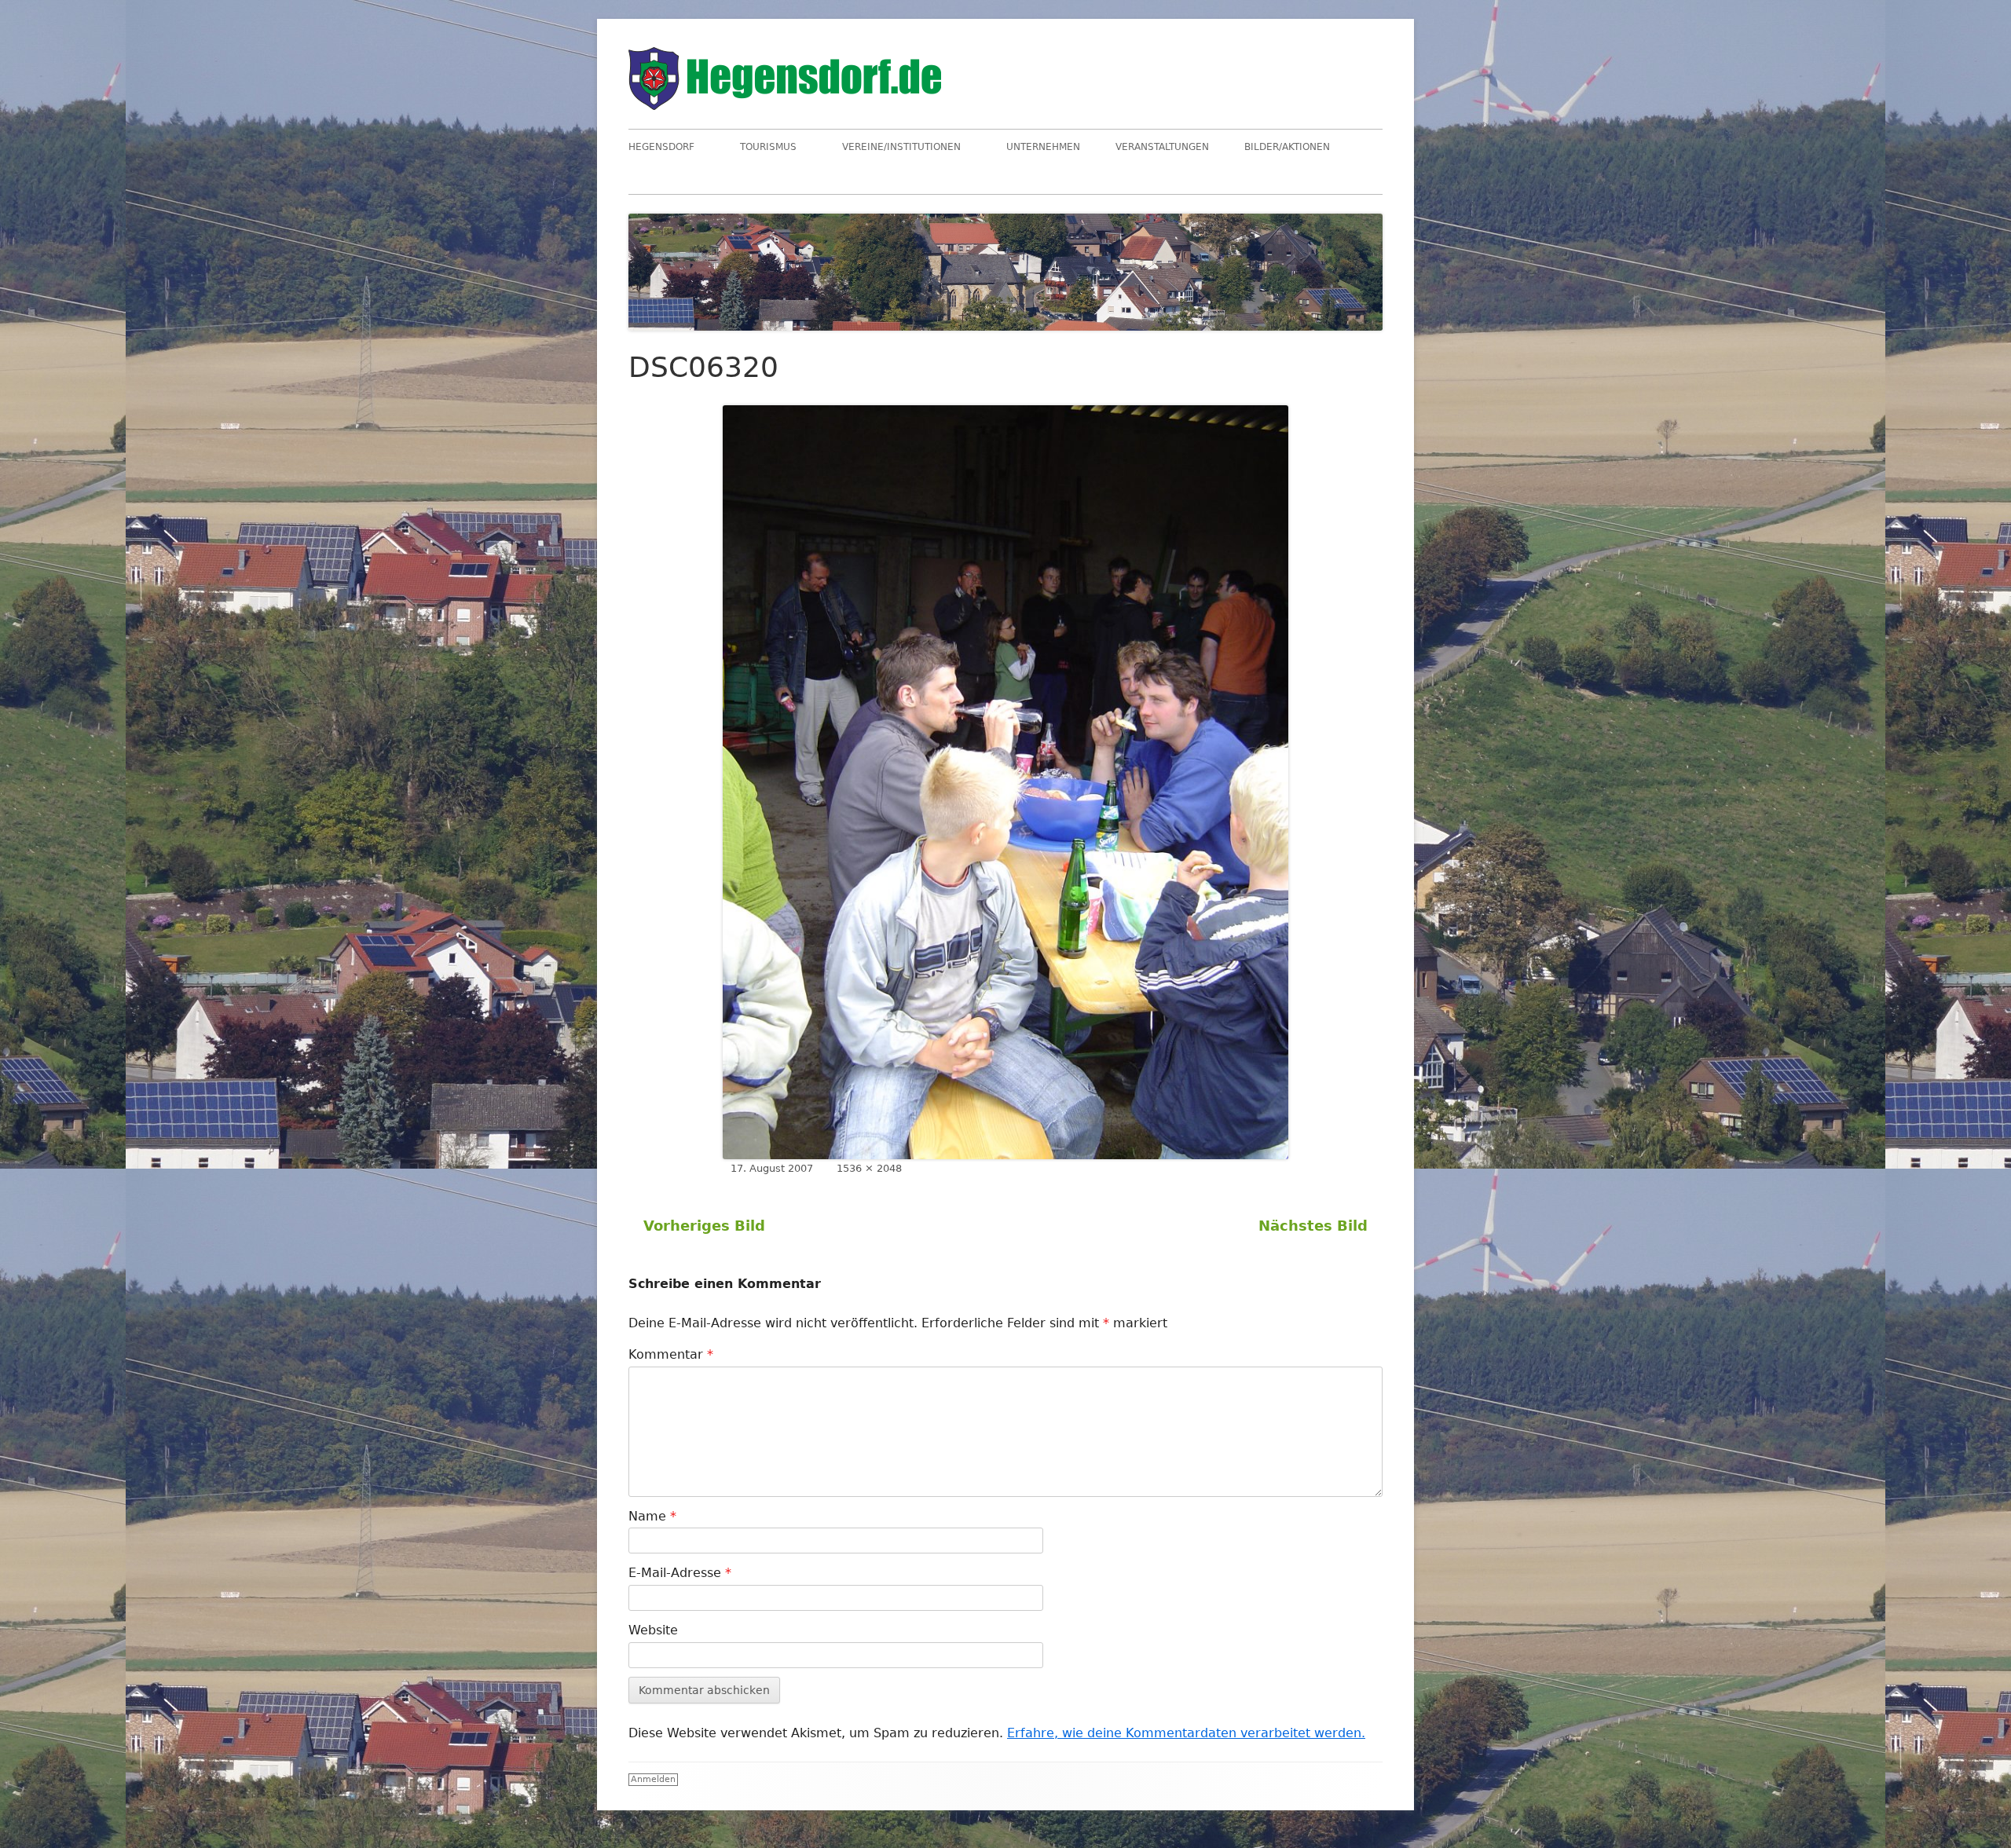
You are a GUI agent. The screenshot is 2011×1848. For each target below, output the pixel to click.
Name (652, 1516)
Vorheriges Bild (704, 1226)
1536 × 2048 (869, 1168)
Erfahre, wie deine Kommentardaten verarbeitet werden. (1186, 1733)
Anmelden (653, 1779)
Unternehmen (1043, 147)
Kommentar (671, 1354)
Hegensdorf (661, 147)
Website (653, 1630)
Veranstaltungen (1162, 147)
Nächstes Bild (1313, 1226)
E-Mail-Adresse (680, 1573)
